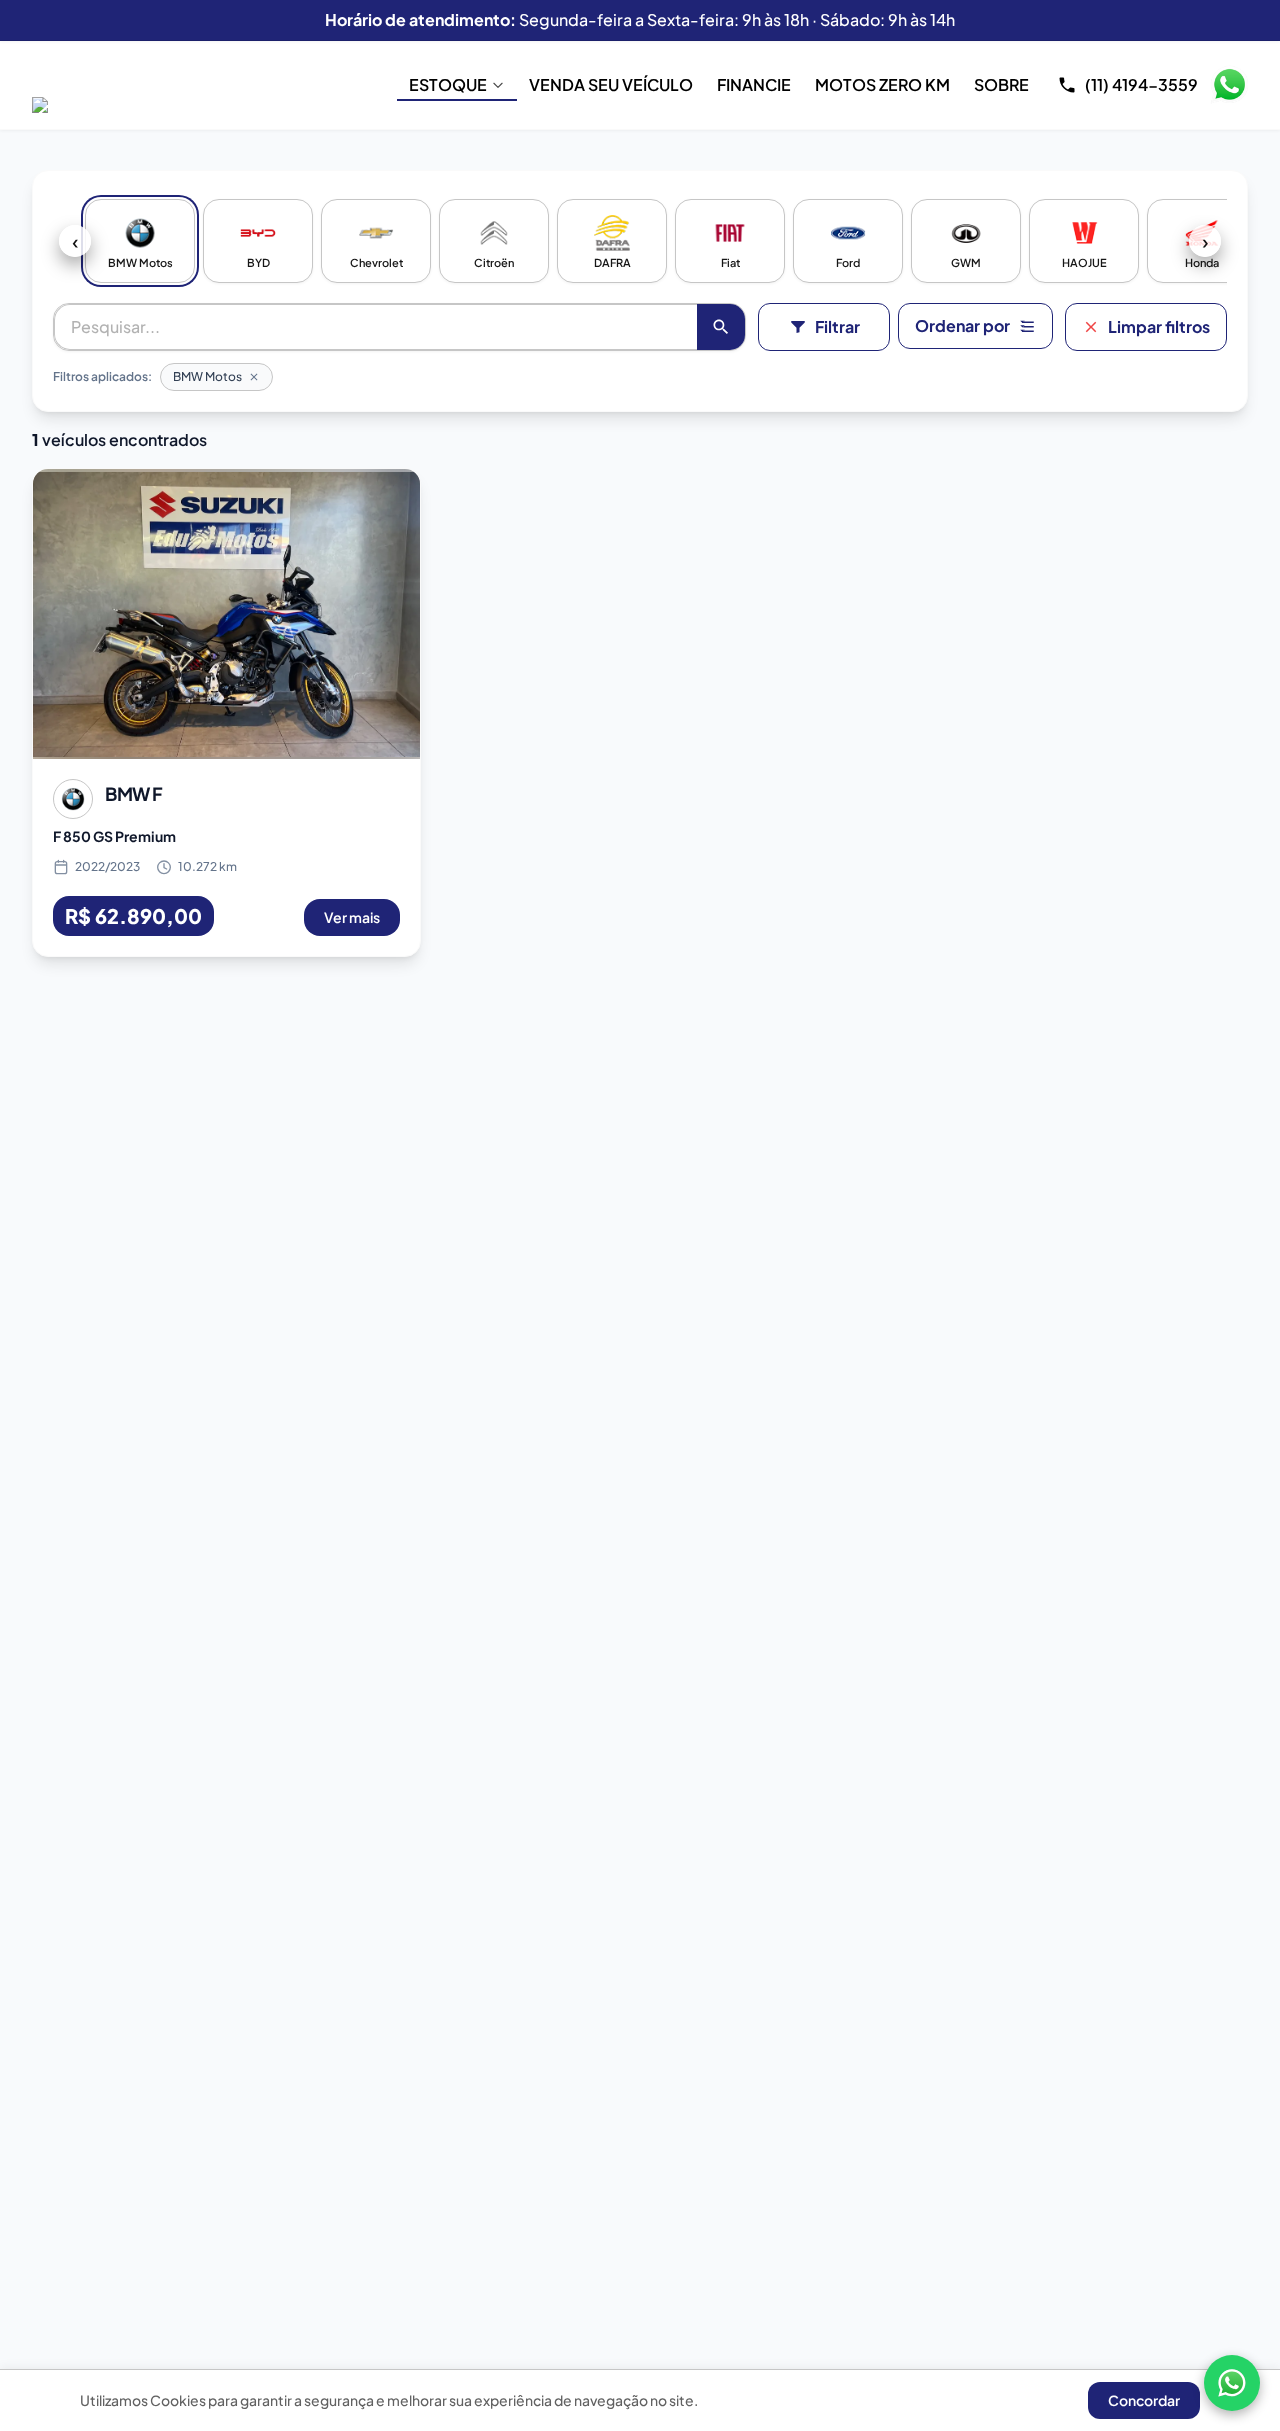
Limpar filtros (1159, 326)
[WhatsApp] (1232, 2383)
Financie (754, 84)
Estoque (448, 84)
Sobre (1001, 84)
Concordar (1144, 2400)
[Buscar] (721, 327)
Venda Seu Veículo (611, 84)
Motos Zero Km (882, 84)
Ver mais (352, 917)
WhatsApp (1229, 85)
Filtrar (837, 326)
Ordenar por (962, 325)
